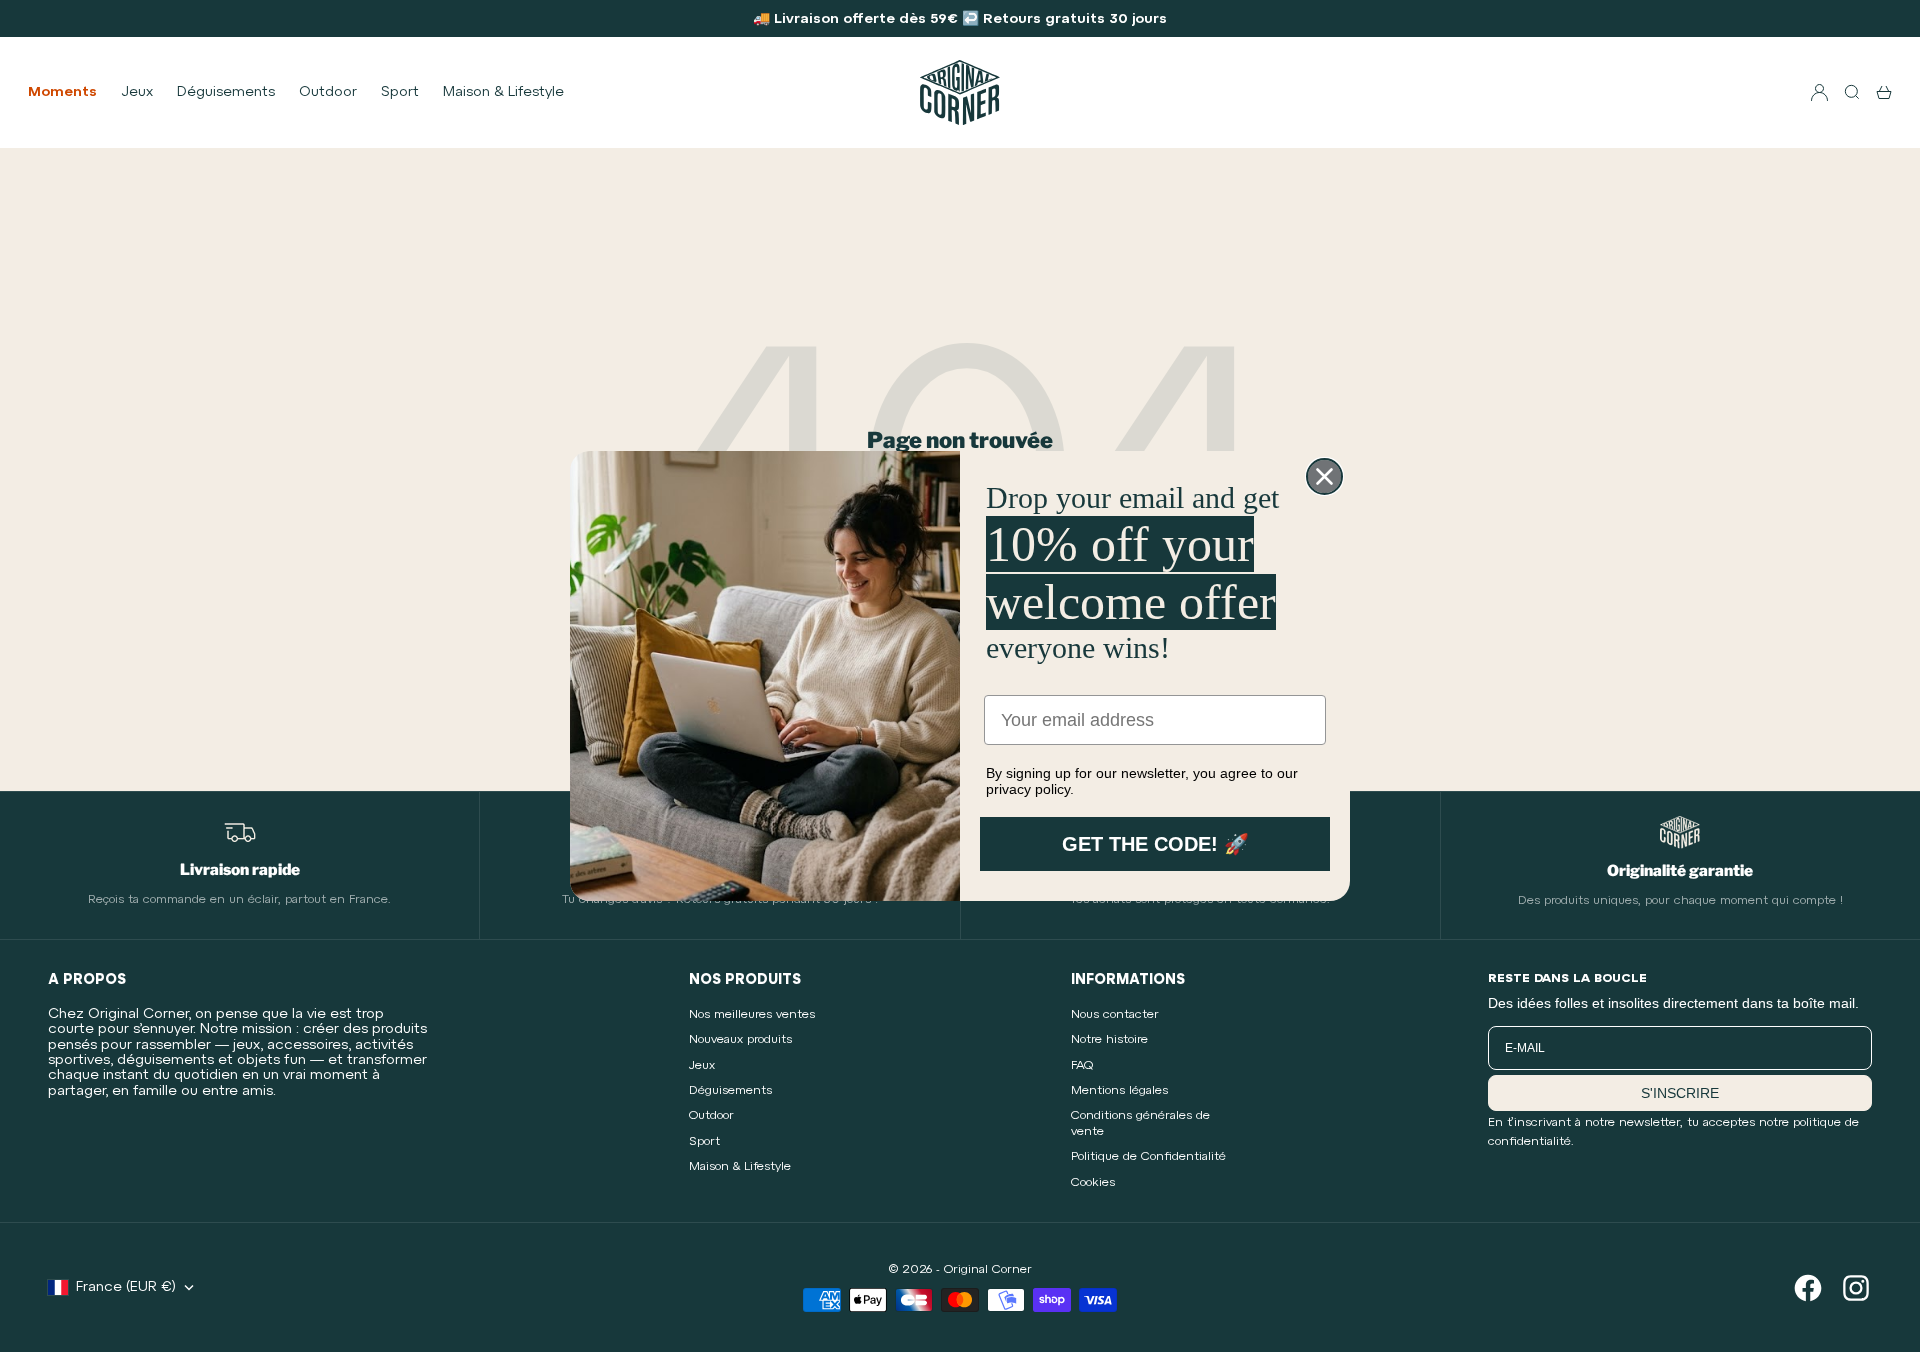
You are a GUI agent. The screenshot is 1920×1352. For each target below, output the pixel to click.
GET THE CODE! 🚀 (1155, 844)
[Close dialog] (1324, 476)
